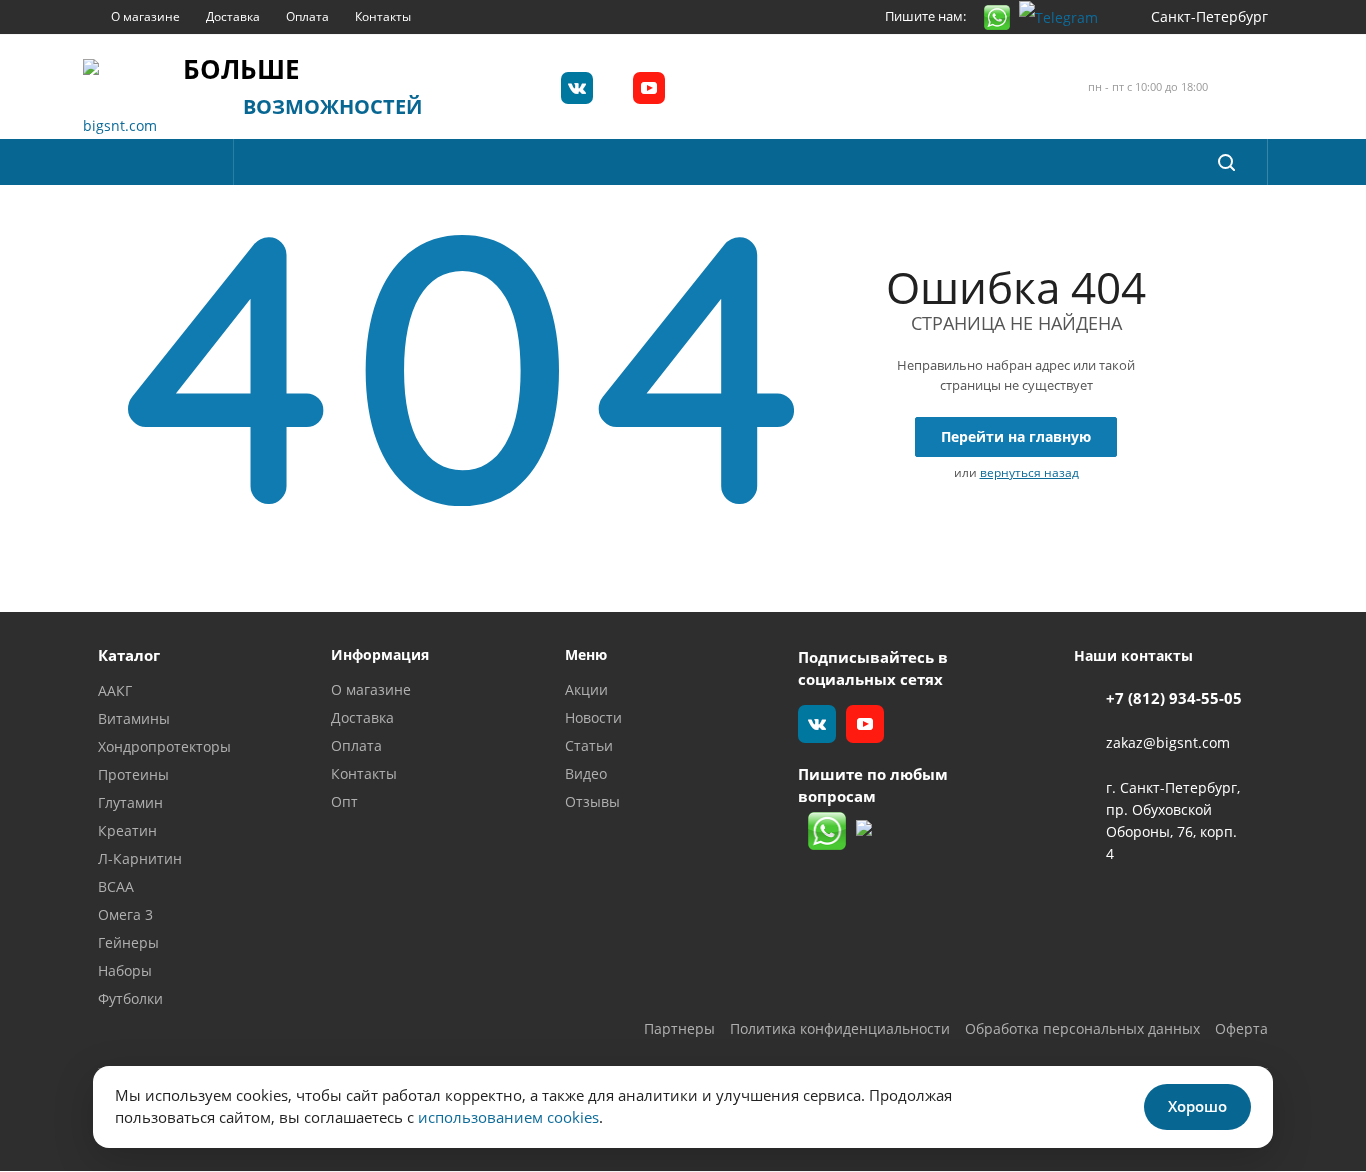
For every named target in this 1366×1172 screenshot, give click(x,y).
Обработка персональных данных (1082, 1028)
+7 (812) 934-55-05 (1174, 698)
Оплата (356, 745)
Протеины (133, 774)
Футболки (130, 998)
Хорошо (1197, 1106)
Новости (593, 717)
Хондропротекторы (164, 746)
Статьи (589, 745)
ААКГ (115, 690)
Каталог (129, 655)
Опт (344, 801)
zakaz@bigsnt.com (1168, 743)
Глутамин (130, 802)
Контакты (364, 773)
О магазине (371, 689)
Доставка (362, 717)
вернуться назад (1029, 472)
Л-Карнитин (140, 858)
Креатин (127, 830)
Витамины (134, 718)
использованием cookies (508, 1117)
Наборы (125, 970)
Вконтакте (577, 88)
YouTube (649, 88)
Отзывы (592, 801)
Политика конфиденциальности (840, 1028)
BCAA (116, 886)
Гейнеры (128, 942)
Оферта (1241, 1028)
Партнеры (679, 1028)
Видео (586, 773)
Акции (586, 689)
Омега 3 (125, 914)
